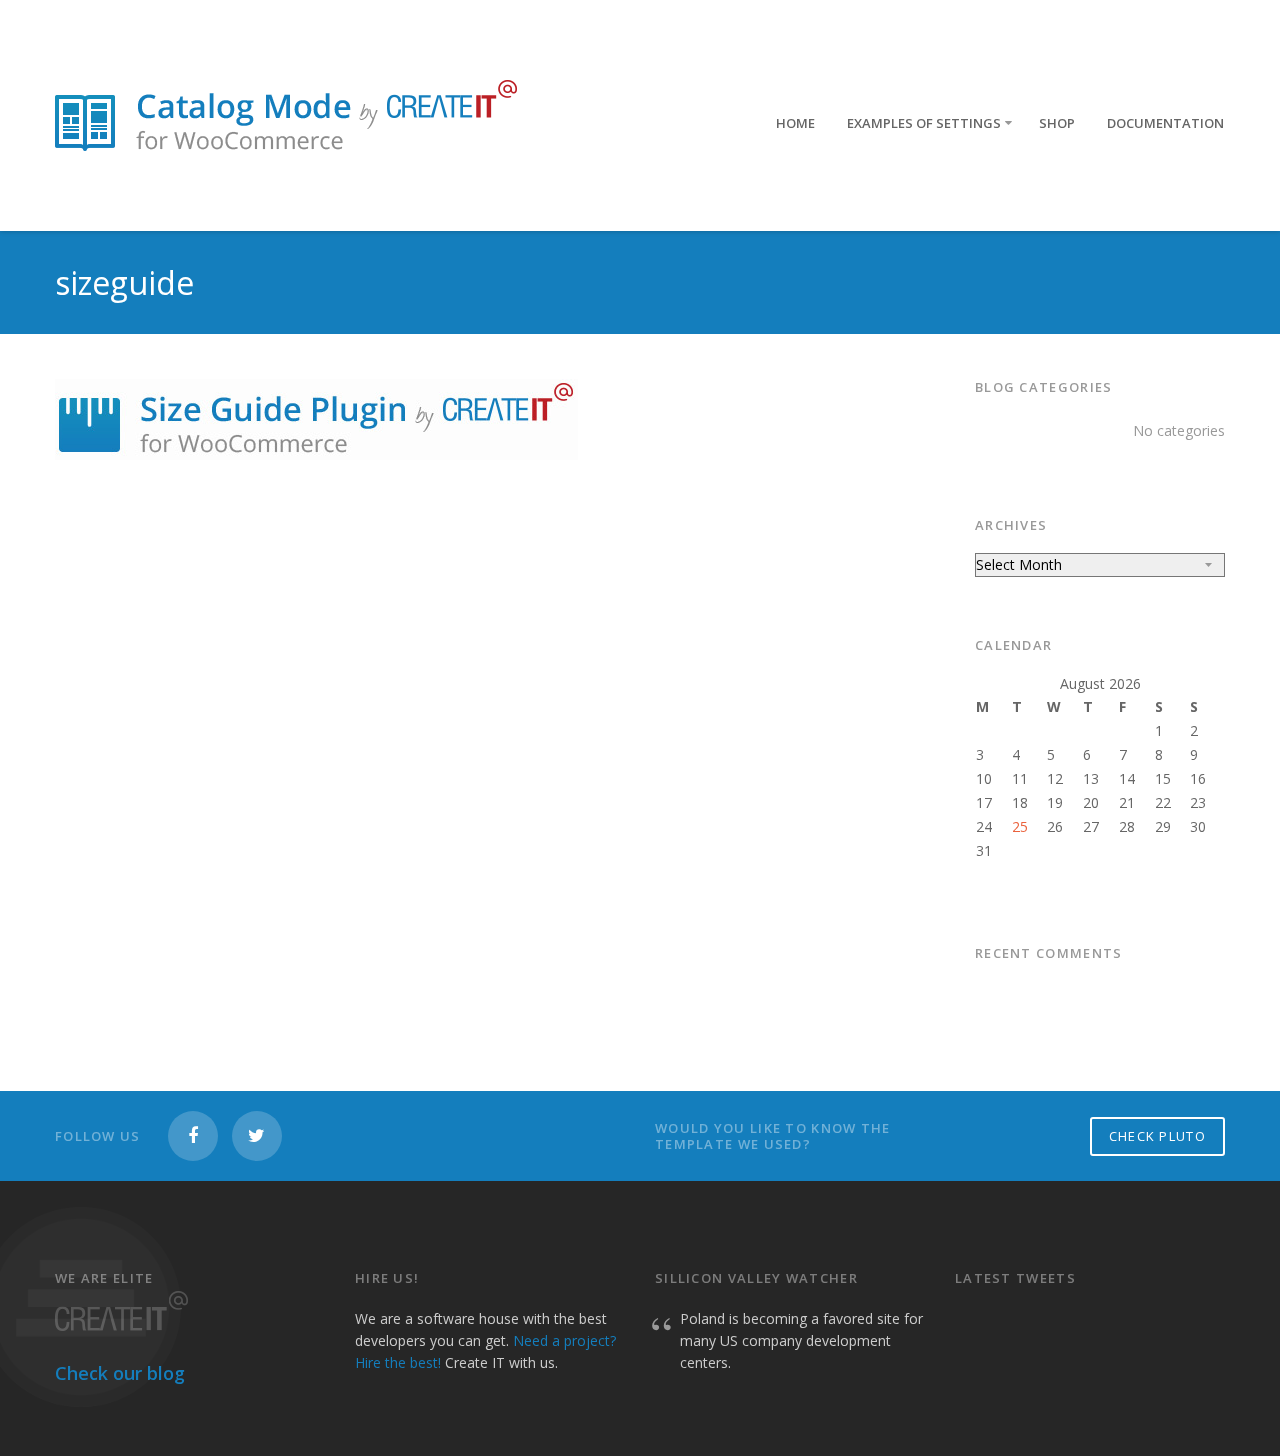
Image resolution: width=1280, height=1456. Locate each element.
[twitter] (257, 1136)
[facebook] (193, 1136)
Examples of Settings (924, 123)
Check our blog (120, 1373)
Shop (1057, 123)
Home (795, 123)
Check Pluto (1157, 1136)
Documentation (1165, 123)
